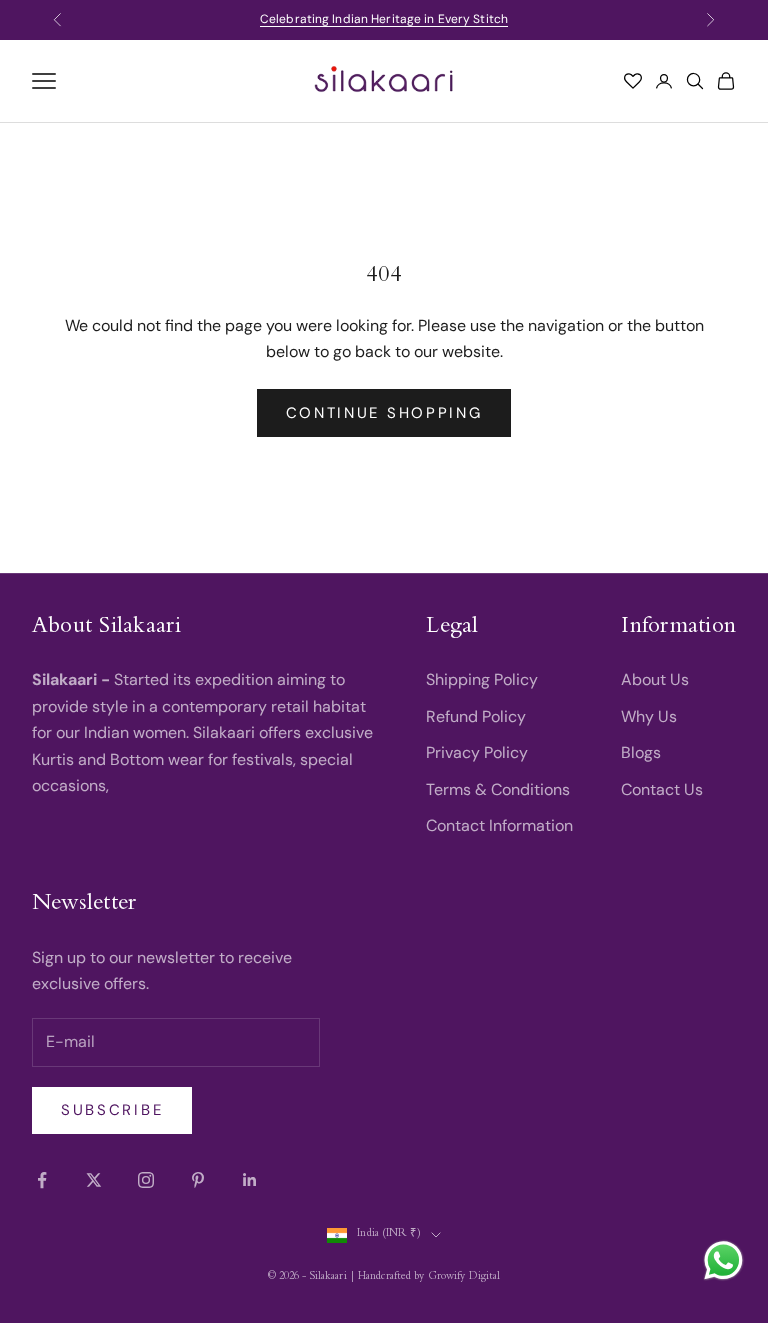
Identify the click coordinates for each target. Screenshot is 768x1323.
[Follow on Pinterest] (198, 1180)
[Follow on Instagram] (146, 1180)
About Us (655, 679)
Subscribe (112, 1110)
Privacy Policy (477, 752)
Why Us (649, 716)
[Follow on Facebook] (42, 1180)
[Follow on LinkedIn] (250, 1180)
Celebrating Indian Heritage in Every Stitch (384, 19)
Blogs (641, 752)
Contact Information (499, 825)
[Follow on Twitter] (94, 1180)
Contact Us (662, 789)
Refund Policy (476, 716)
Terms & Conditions (498, 789)
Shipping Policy (482, 679)
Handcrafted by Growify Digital (429, 1277)
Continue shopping (384, 413)
